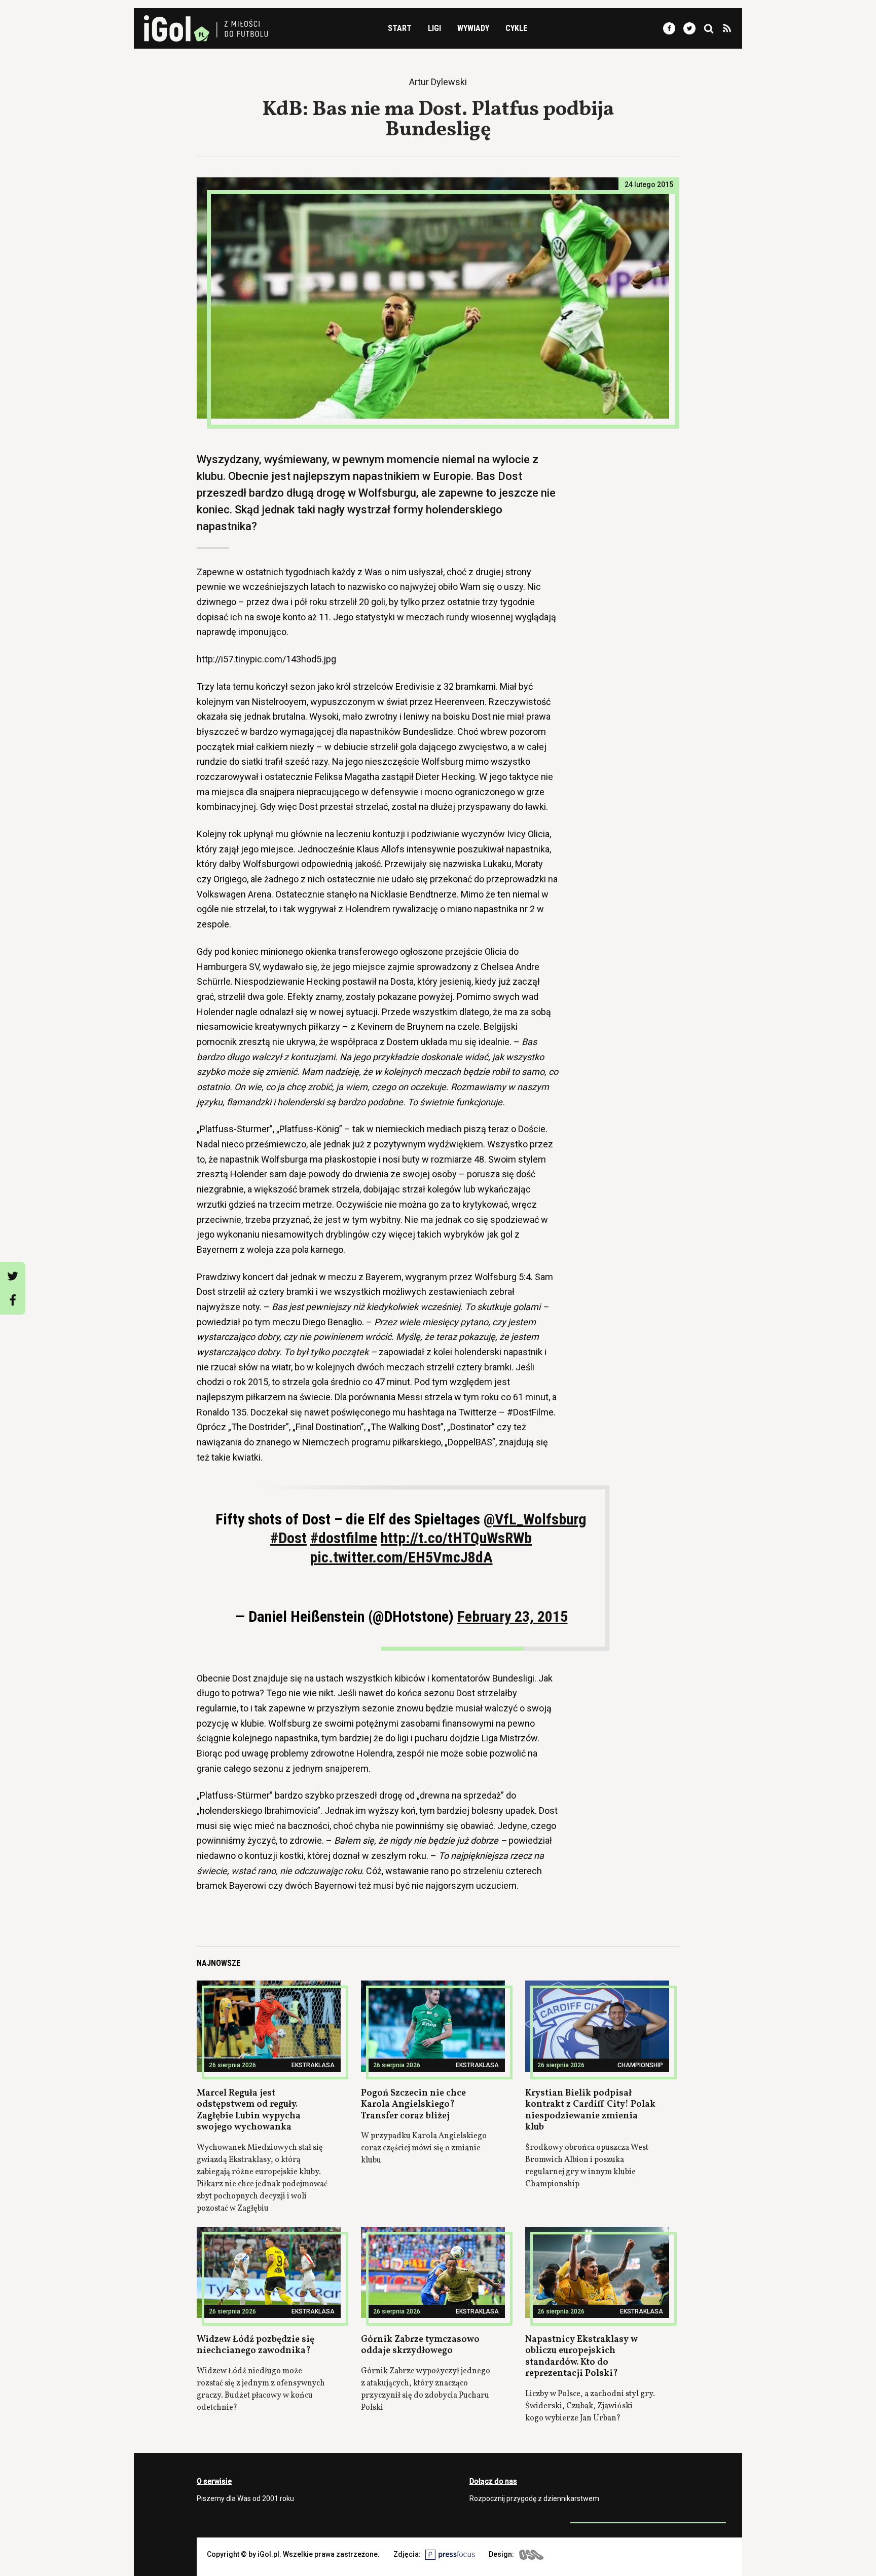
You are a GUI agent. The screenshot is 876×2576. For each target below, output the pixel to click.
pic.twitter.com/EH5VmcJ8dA (401, 1557)
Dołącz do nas (493, 2481)
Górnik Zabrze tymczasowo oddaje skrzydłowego (420, 2345)
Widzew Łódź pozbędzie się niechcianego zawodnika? (255, 2345)
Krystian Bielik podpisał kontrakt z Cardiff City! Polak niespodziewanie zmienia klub (590, 2111)
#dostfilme (344, 1538)
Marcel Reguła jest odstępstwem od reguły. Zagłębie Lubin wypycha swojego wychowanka (249, 2111)
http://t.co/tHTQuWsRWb (456, 1538)
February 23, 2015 (513, 1616)
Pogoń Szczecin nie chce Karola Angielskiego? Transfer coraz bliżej (413, 2105)
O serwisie (214, 2481)
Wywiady (473, 28)
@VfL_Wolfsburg (535, 1519)
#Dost (288, 1538)
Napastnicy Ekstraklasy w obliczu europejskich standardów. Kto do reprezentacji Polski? (581, 2357)
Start (400, 28)
